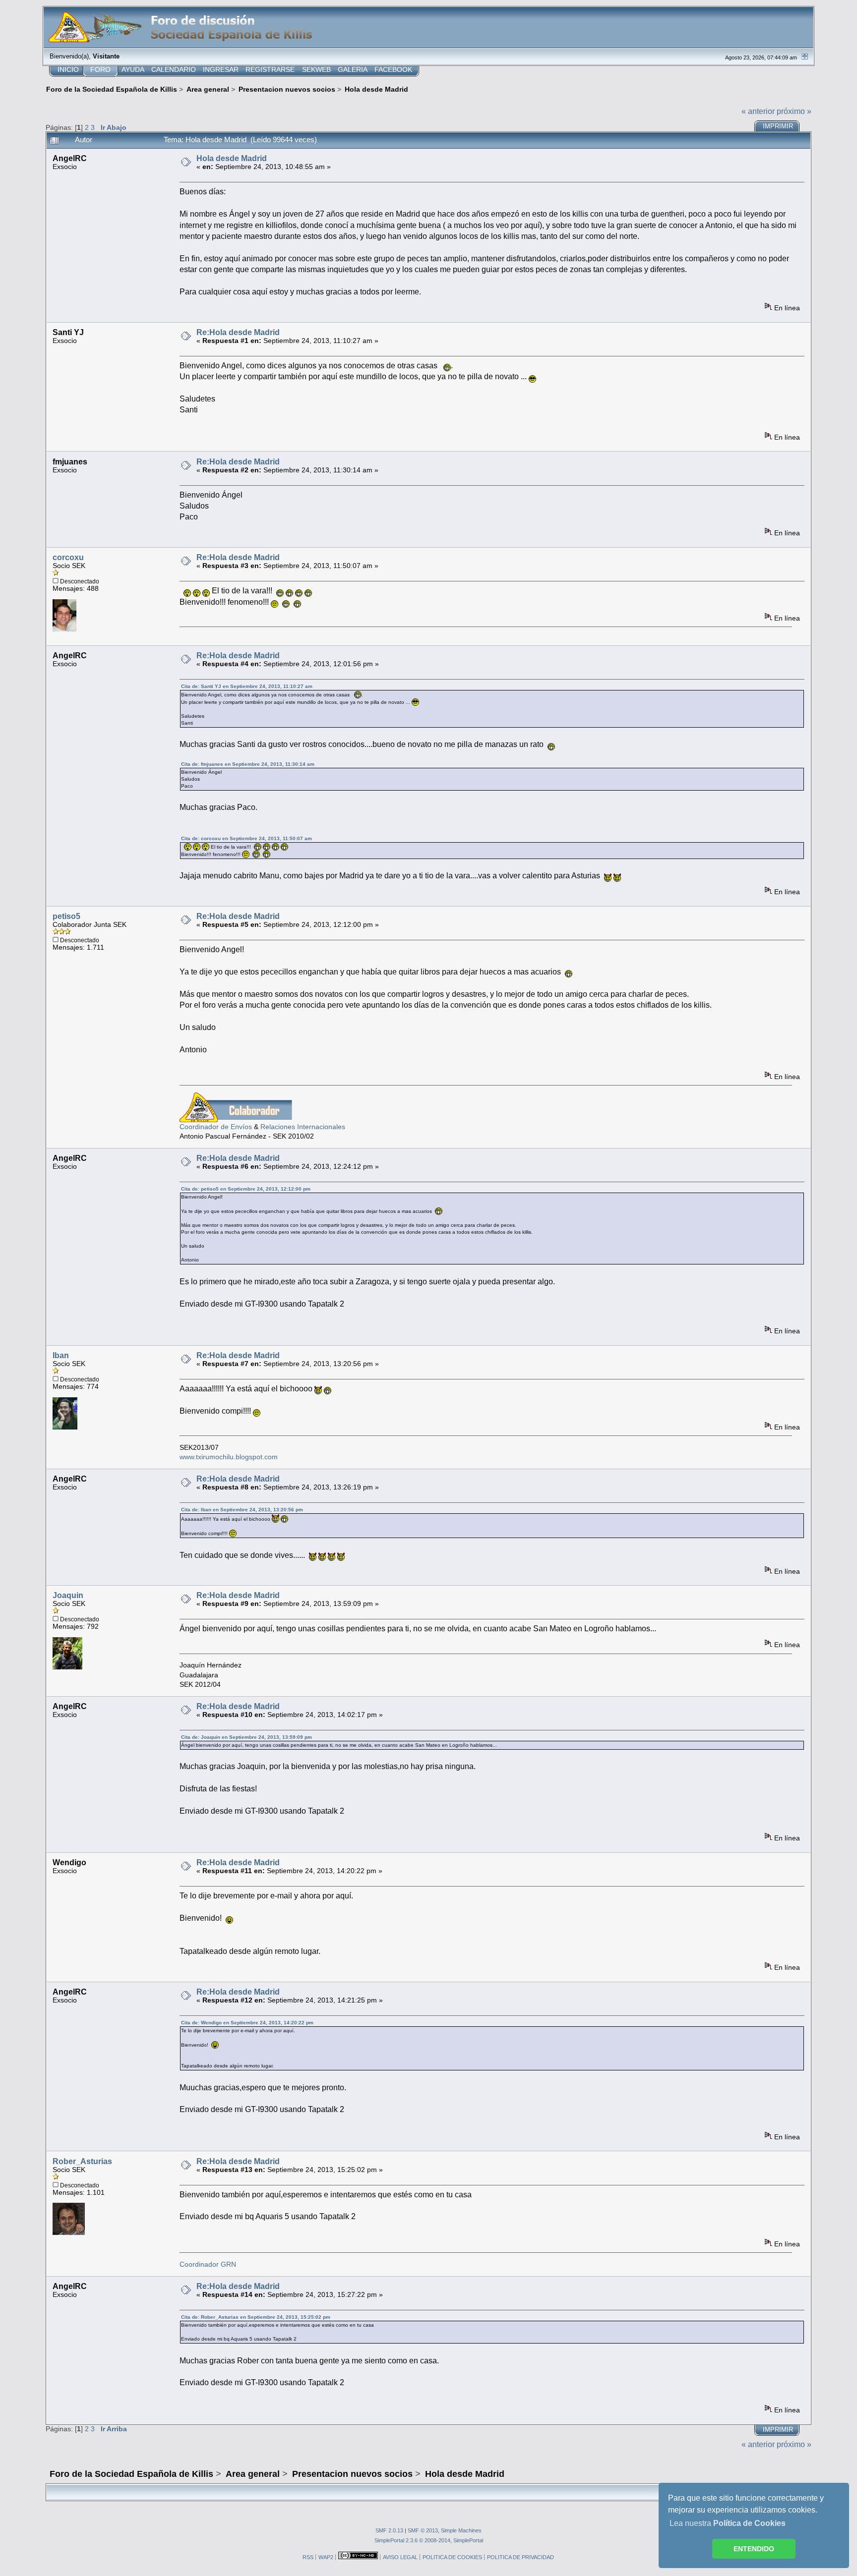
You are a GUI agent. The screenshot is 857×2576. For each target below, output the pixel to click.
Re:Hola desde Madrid (238, 332)
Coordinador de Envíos (216, 1127)
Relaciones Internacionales (303, 1127)
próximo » (794, 111)
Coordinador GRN (208, 2264)
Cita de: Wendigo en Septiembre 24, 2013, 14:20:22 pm (247, 2023)
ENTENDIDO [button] (754, 2549)
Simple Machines (461, 2530)
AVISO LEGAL (400, 2557)
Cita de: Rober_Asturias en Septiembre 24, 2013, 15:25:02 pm (256, 2317)
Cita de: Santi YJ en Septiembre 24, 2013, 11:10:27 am (247, 686)
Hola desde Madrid (232, 158)
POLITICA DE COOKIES (452, 2557)
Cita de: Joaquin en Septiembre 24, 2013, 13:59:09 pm (246, 1737)
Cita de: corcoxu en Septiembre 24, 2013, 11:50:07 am (246, 838)
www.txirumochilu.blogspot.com (229, 1457)
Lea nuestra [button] (728, 2523)
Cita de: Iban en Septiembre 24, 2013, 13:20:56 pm (242, 1510)
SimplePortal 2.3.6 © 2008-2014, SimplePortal (429, 2540)
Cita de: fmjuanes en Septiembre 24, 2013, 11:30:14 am (248, 764)
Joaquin (68, 1595)
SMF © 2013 (423, 2530)
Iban (61, 1355)
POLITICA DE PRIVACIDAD (520, 2557)
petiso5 (66, 916)
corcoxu (68, 557)
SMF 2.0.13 (389, 2530)
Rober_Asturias (82, 2161)
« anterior (758, 111)
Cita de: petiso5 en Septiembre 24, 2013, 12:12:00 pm (246, 1189)
